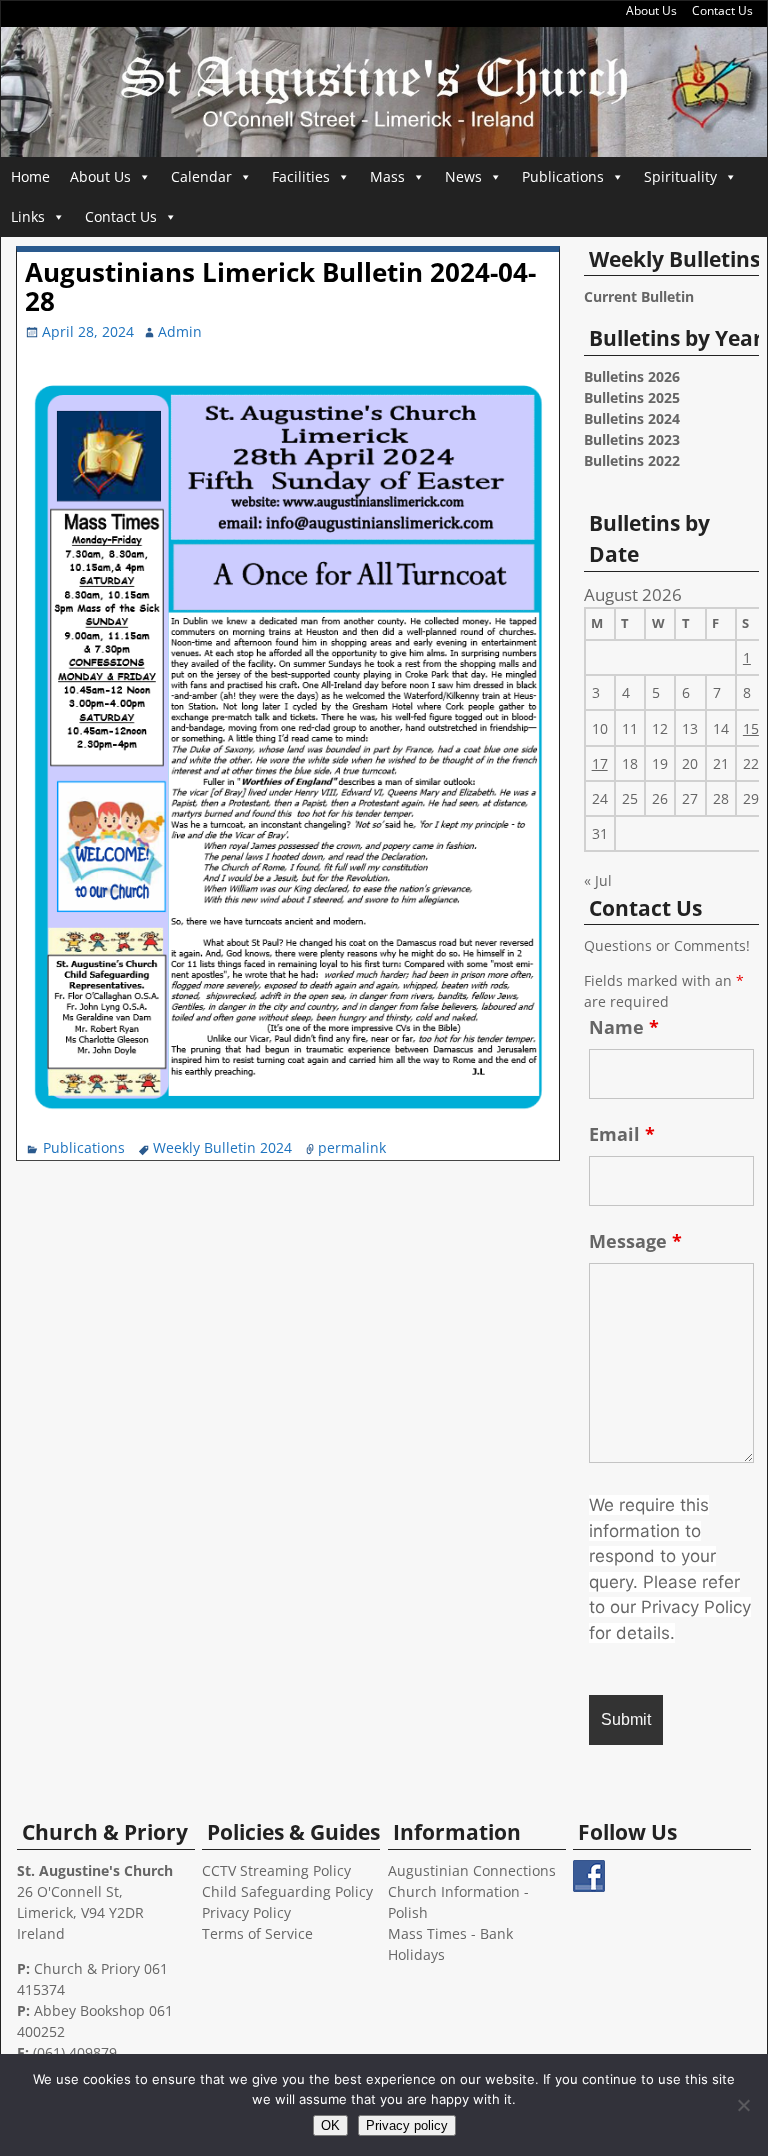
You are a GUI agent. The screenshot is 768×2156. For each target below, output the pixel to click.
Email (622, 1134)
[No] (743, 2105)
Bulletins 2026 (632, 376)
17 (600, 763)
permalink (352, 1147)
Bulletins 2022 (632, 460)
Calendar (201, 176)
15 (751, 728)
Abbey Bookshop (89, 2010)
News (463, 176)
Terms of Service (257, 1933)
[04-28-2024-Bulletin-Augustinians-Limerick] (289, 1115)
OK (330, 2125)
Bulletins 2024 (632, 418)
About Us (651, 10)
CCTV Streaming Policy (276, 1870)
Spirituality (680, 176)
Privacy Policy (246, 1912)
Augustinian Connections (472, 1870)
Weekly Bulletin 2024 (222, 1147)
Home (30, 176)
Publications (563, 176)
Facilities (301, 176)
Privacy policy (407, 2125)
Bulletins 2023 (632, 439)
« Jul (598, 880)
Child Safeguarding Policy (287, 1891)
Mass (387, 176)
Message (635, 1241)
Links (28, 216)
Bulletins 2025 (632, 397)
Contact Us (722, 10)
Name (624, 1027)
